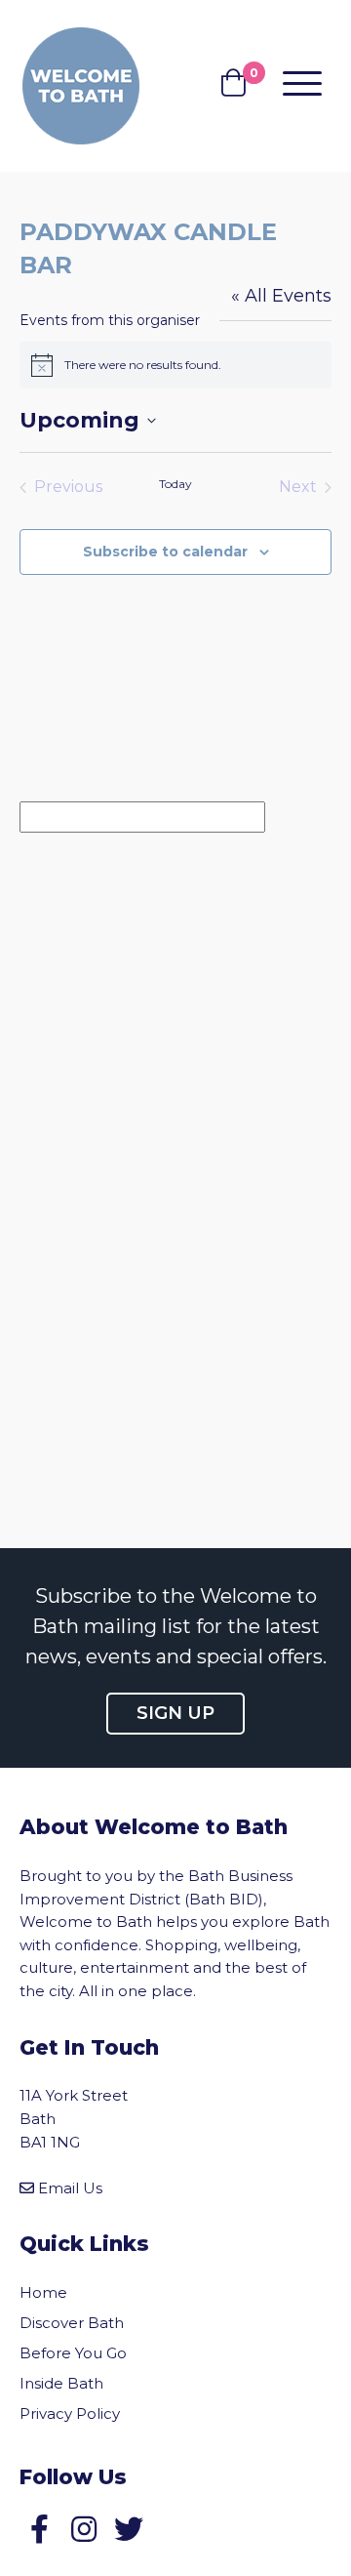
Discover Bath (72, 2323)
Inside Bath (61, 2383)
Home (43, 2292)
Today (175, 484)
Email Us (70, 2188)
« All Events (281, 296)
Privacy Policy (70, 2413)
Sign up (175, 1713)
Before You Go (73, 2353)
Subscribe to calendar (165, 552)
